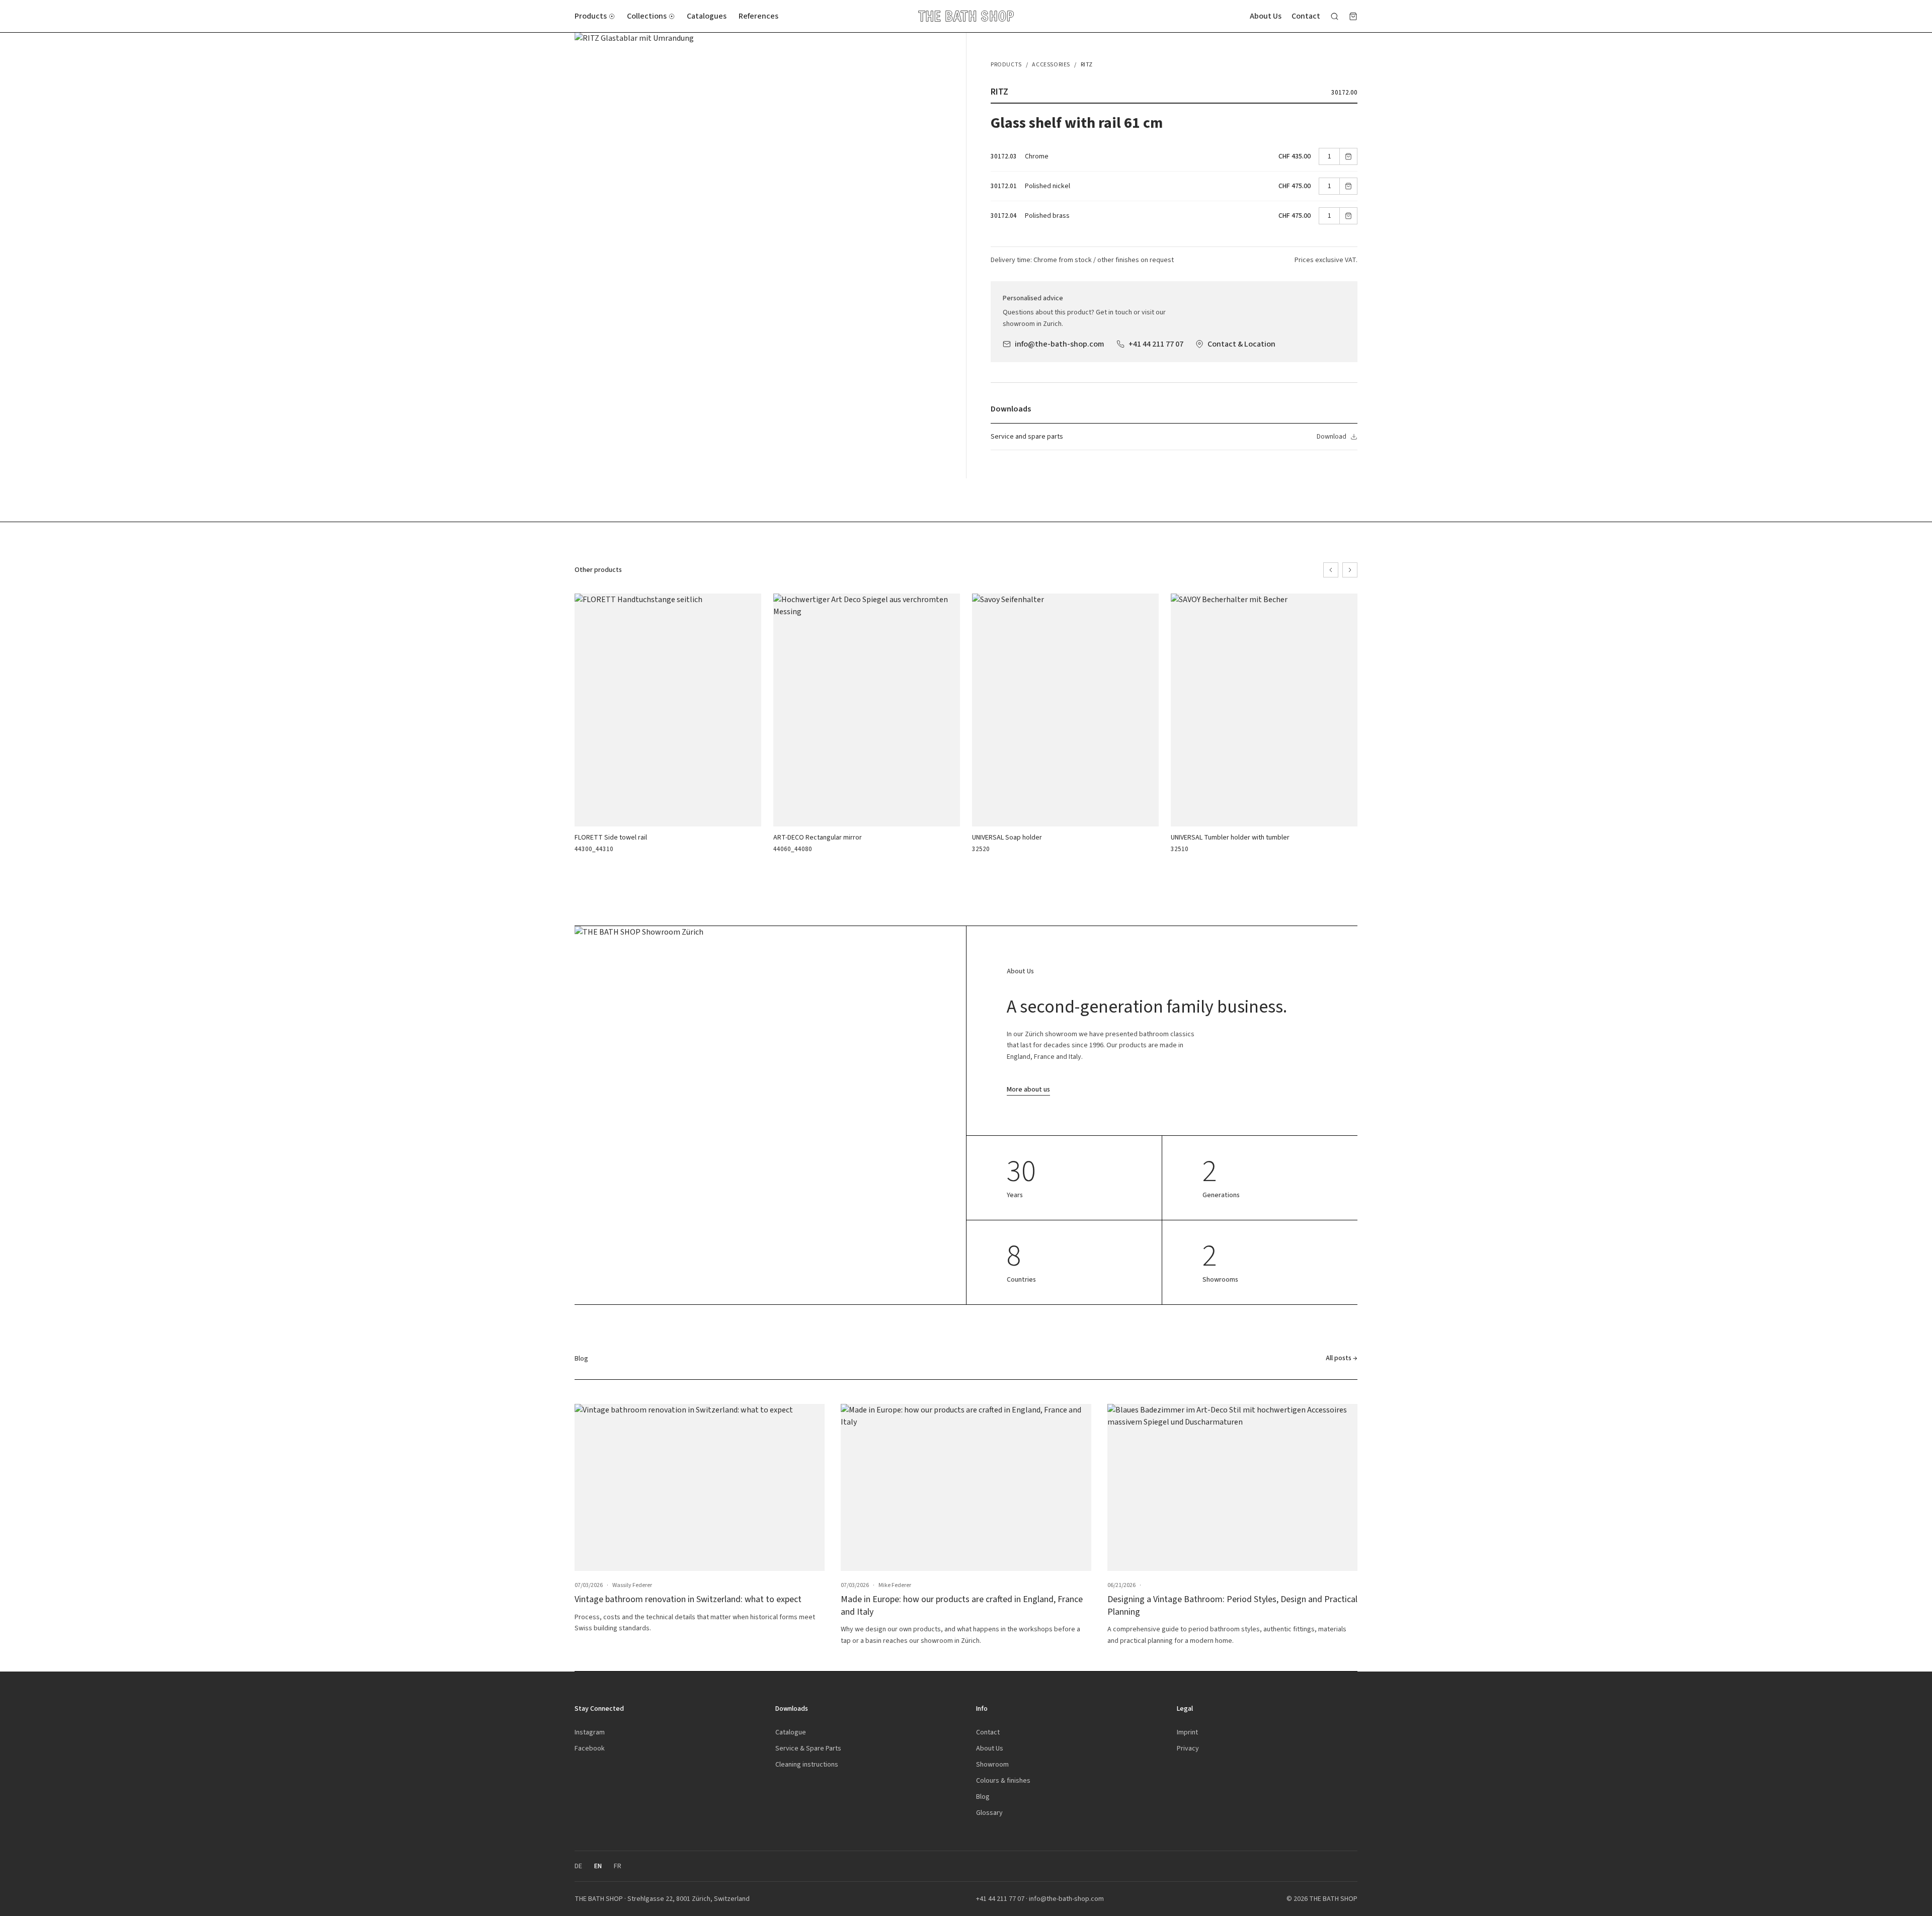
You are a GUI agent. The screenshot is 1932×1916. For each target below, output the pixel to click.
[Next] (1350, 570)
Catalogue (791, 1732)
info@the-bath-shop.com (1060, 344)
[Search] (1335, 16)
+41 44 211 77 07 (1156, 344)
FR (618, 1866)
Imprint (1187, 1732)
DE (578, 1866)
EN (598, 1866)
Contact (1306, 16)
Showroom (992, 1764)
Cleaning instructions (807, 1764)
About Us (1266, 16)
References (758, 16)
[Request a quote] (1353, 16)
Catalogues (707, 16)
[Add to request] (1348, 156)
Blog (983, 1797)
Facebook (590, 1748)
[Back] (1331, 570)
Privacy (1188, 1748)
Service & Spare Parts (808, 1748)
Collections (647, 16)
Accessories (1051, 64)
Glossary (989, 1813)
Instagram (590, 1732)
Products (591, 16)
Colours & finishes (1003, 1780)
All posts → (1342, 1358)
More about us (1028, 1089)
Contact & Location (1241, 344)
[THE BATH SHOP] (966, 16)
